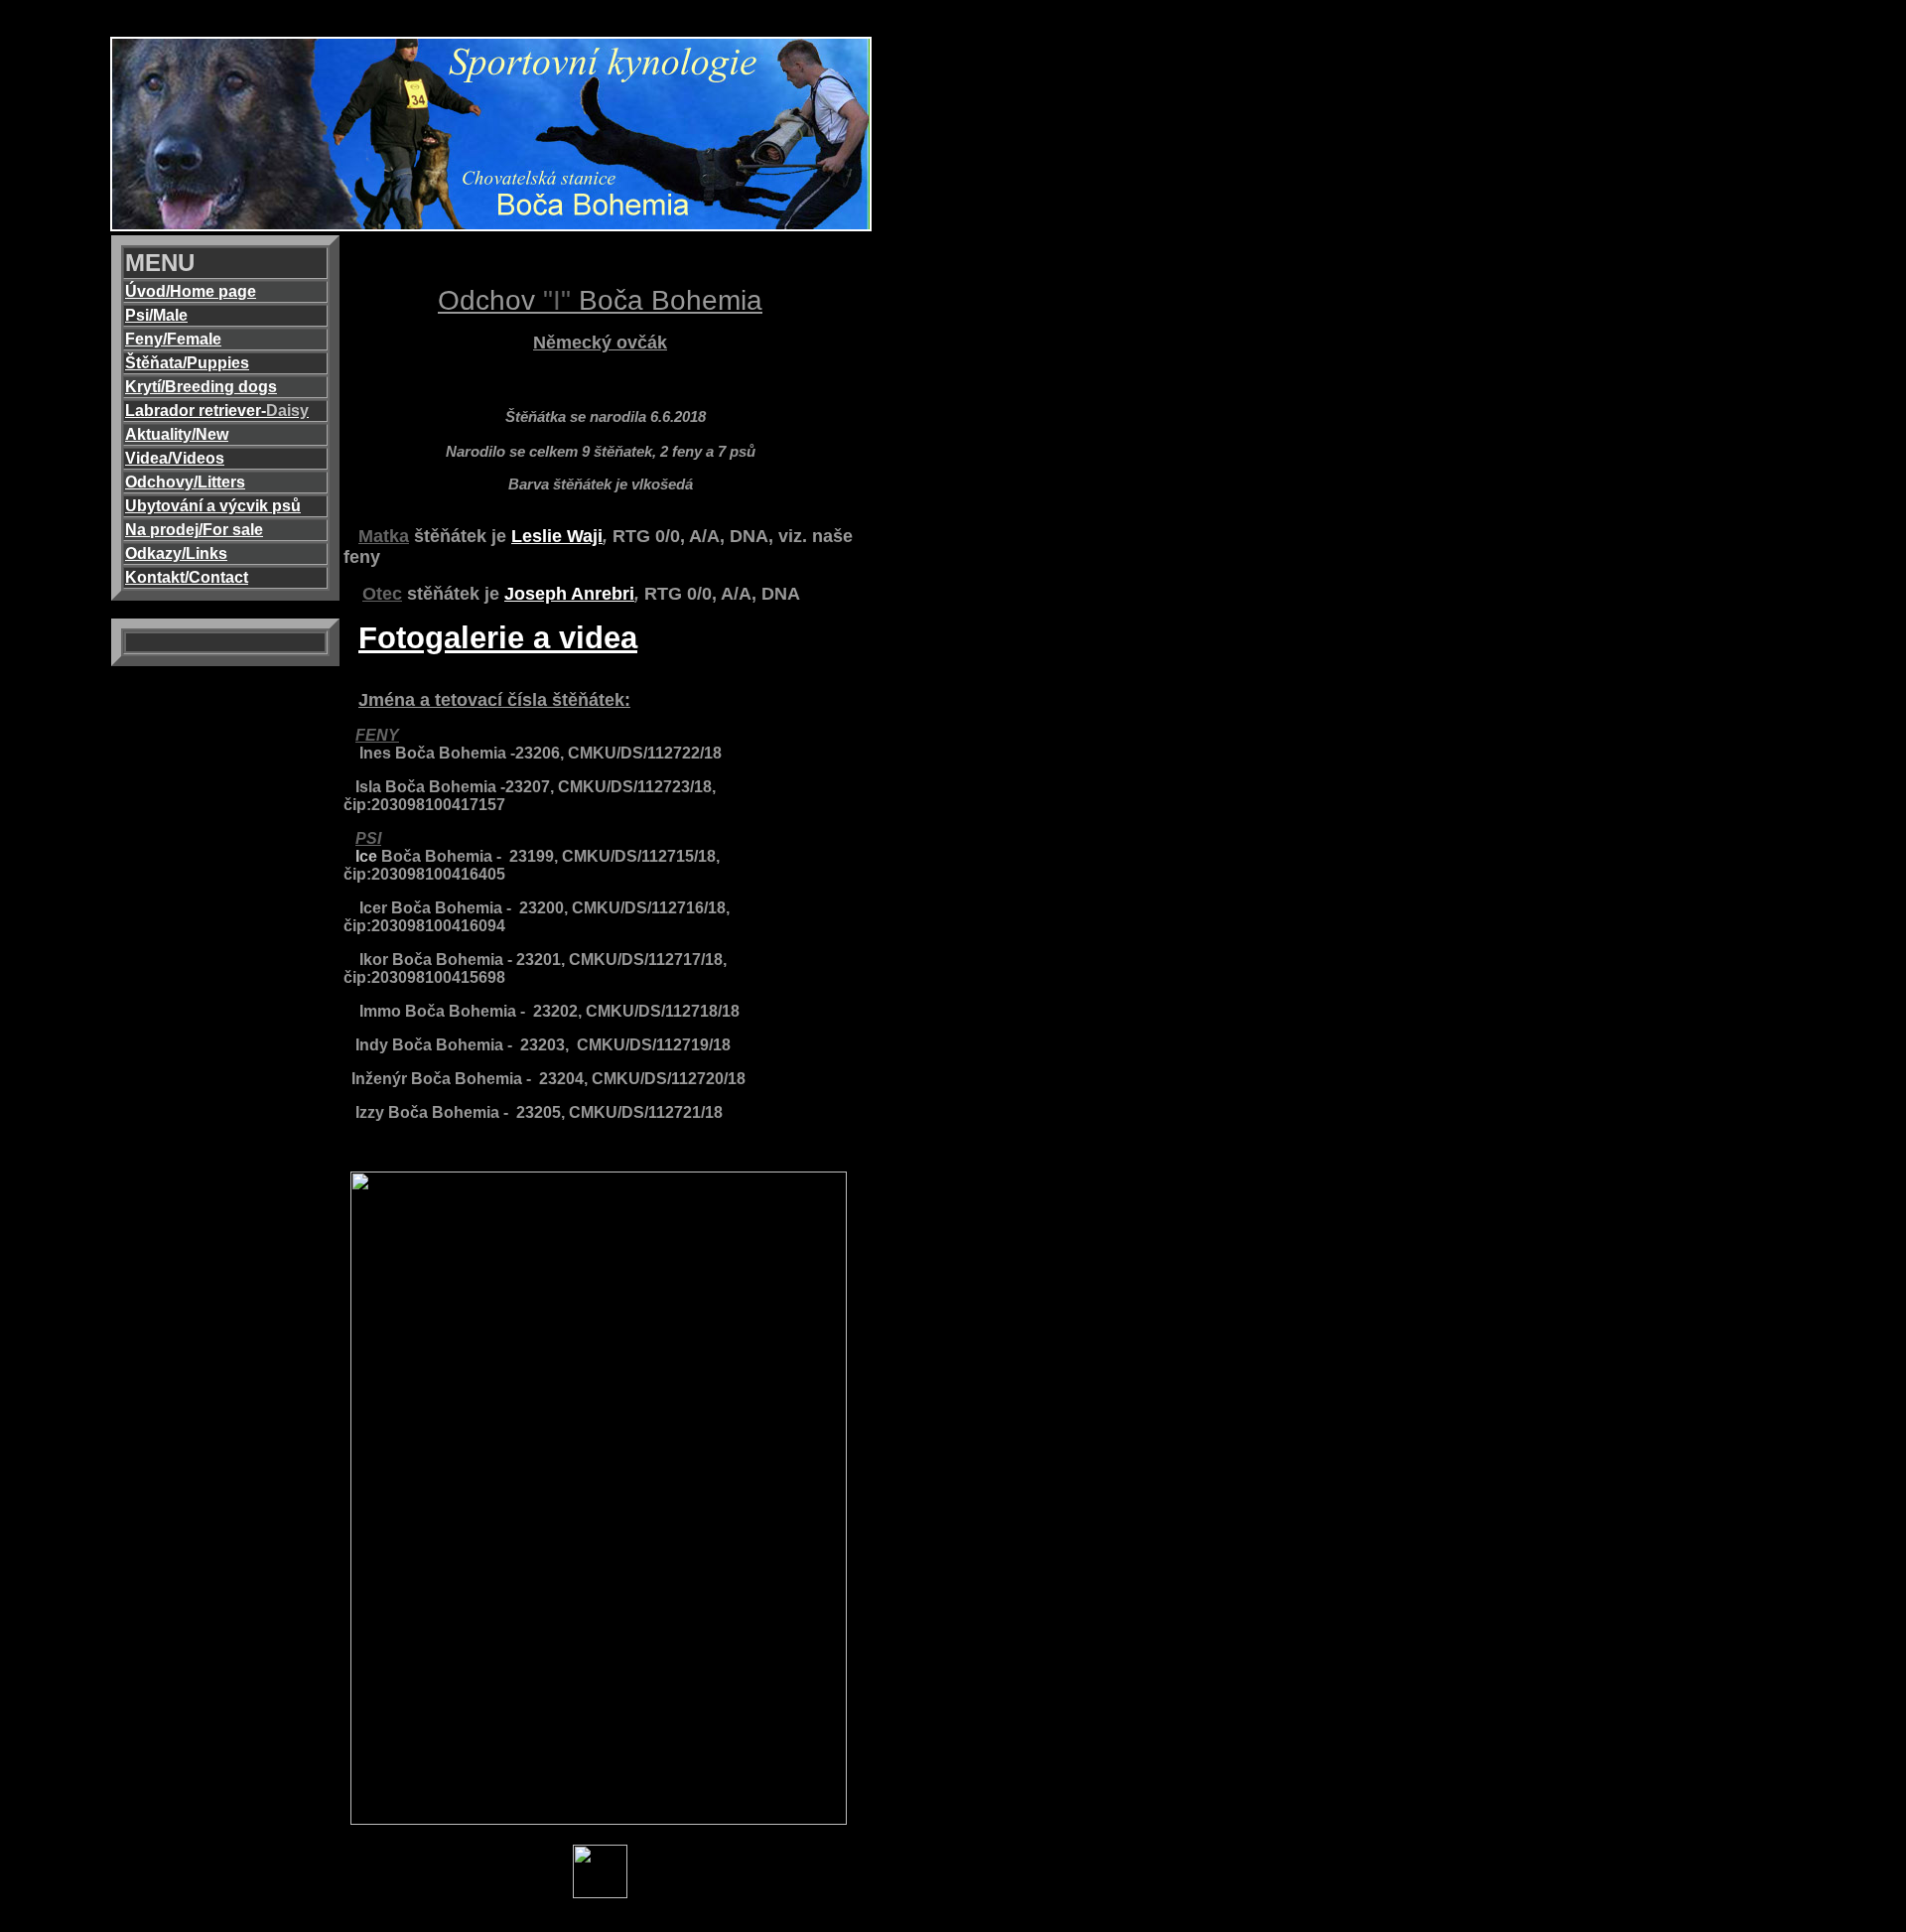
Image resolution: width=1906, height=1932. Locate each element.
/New (210, 434)
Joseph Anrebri (569, 594)
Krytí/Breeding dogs (201, 387)
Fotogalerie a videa (498, 638)
